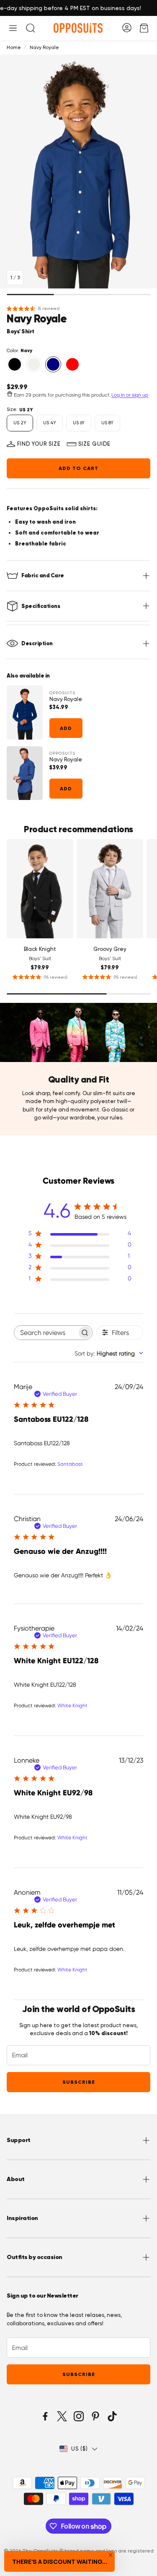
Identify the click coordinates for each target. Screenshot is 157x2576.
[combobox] (109, 1353)
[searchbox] (46, 1333)
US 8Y (107, 423)
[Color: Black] (15, 364)
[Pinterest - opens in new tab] (95, 2416)
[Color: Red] (72, 364)
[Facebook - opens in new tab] (45, 2416)
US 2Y (20, 423)
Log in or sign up (130, 395)
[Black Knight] (40, 889)
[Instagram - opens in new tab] (79, 2416)
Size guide (94, 444)
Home (14, 47)
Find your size (39, 444)
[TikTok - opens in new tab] (112, 2416)
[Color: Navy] (53, 364)
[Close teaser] (111, 2555)
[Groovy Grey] (110, 889)
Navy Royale (66, 699)
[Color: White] (34, 364)
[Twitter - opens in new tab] (62, 2416)
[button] (13, 28)
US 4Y (50, 423)
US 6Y (79, 423)
